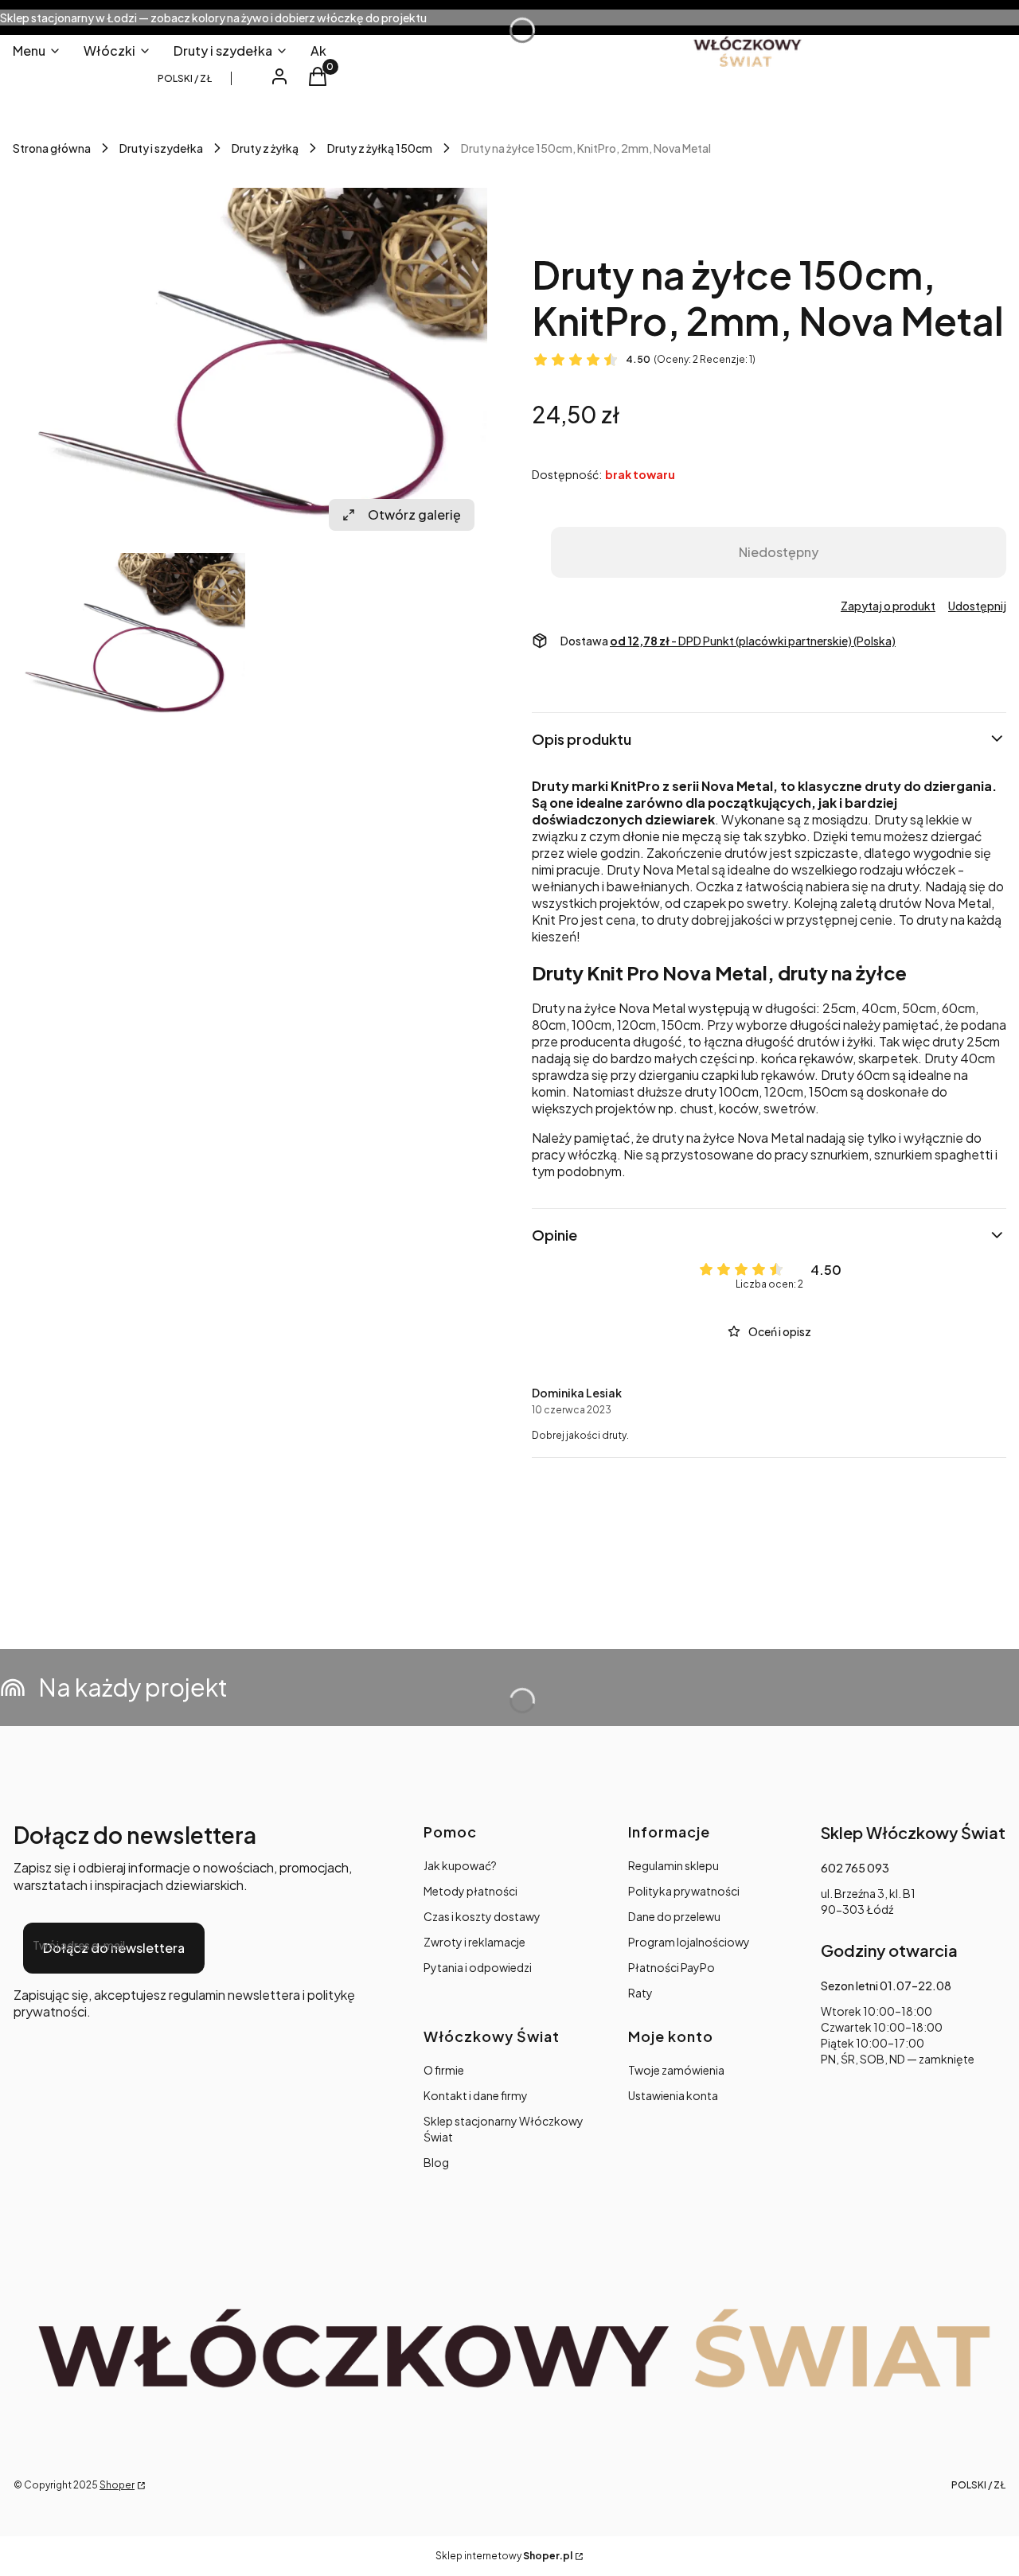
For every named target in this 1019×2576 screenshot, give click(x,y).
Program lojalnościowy (689, 1942)
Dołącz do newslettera (114, 1948)
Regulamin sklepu (673, 1865)
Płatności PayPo (672, 1967)
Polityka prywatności (684, 1891)
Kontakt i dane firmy (476, 2095)
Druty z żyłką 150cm (380, 148)
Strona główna (52, 148)
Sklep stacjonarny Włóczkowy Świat (504, 2129)
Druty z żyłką (265, 148)
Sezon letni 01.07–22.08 (886, 1986)
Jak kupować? (460, 1865)
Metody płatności (470, 1891)
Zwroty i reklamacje (474, 1942)
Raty (640, 1993)
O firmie (444, 2070)
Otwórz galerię (414, 514)
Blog (436, 2162)
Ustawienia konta (673, 2095)
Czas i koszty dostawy (482, 1916)
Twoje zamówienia (676, 2070)
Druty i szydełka (161, 148)
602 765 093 (855, 1868)
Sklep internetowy (504, 2556)
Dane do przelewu (674, 1916)
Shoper (117, 2485)
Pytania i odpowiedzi (478, 1967)
